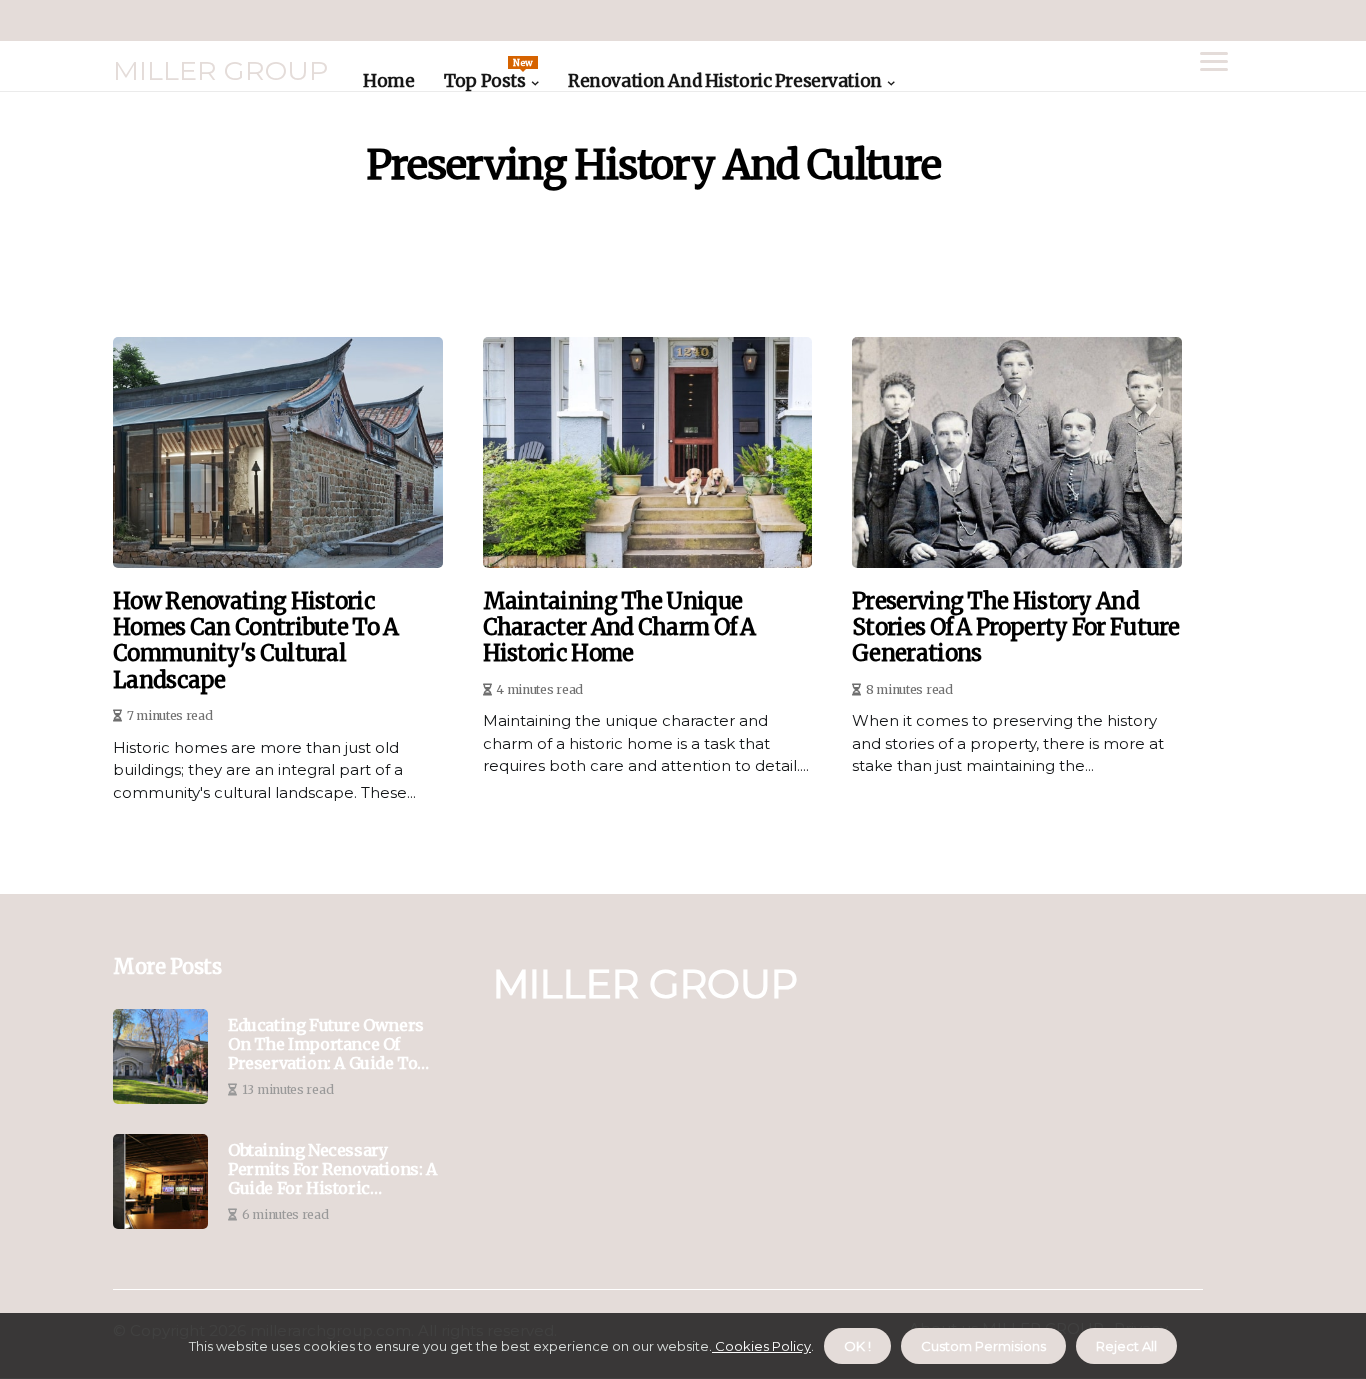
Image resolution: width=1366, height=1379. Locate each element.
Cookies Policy (761, 1346)
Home (388, 81)
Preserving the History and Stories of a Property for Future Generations (1016, 627)
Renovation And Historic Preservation (725, 81)
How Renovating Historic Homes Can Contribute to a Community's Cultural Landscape (256, 641)
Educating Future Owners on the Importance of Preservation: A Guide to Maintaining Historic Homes (326, 1045)
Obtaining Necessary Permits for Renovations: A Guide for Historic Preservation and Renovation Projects (332, 1170)
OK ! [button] (857, 1346)
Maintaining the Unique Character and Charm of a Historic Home (619, 627)
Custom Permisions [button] (983, 1346)
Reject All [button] (1126, 1346)
